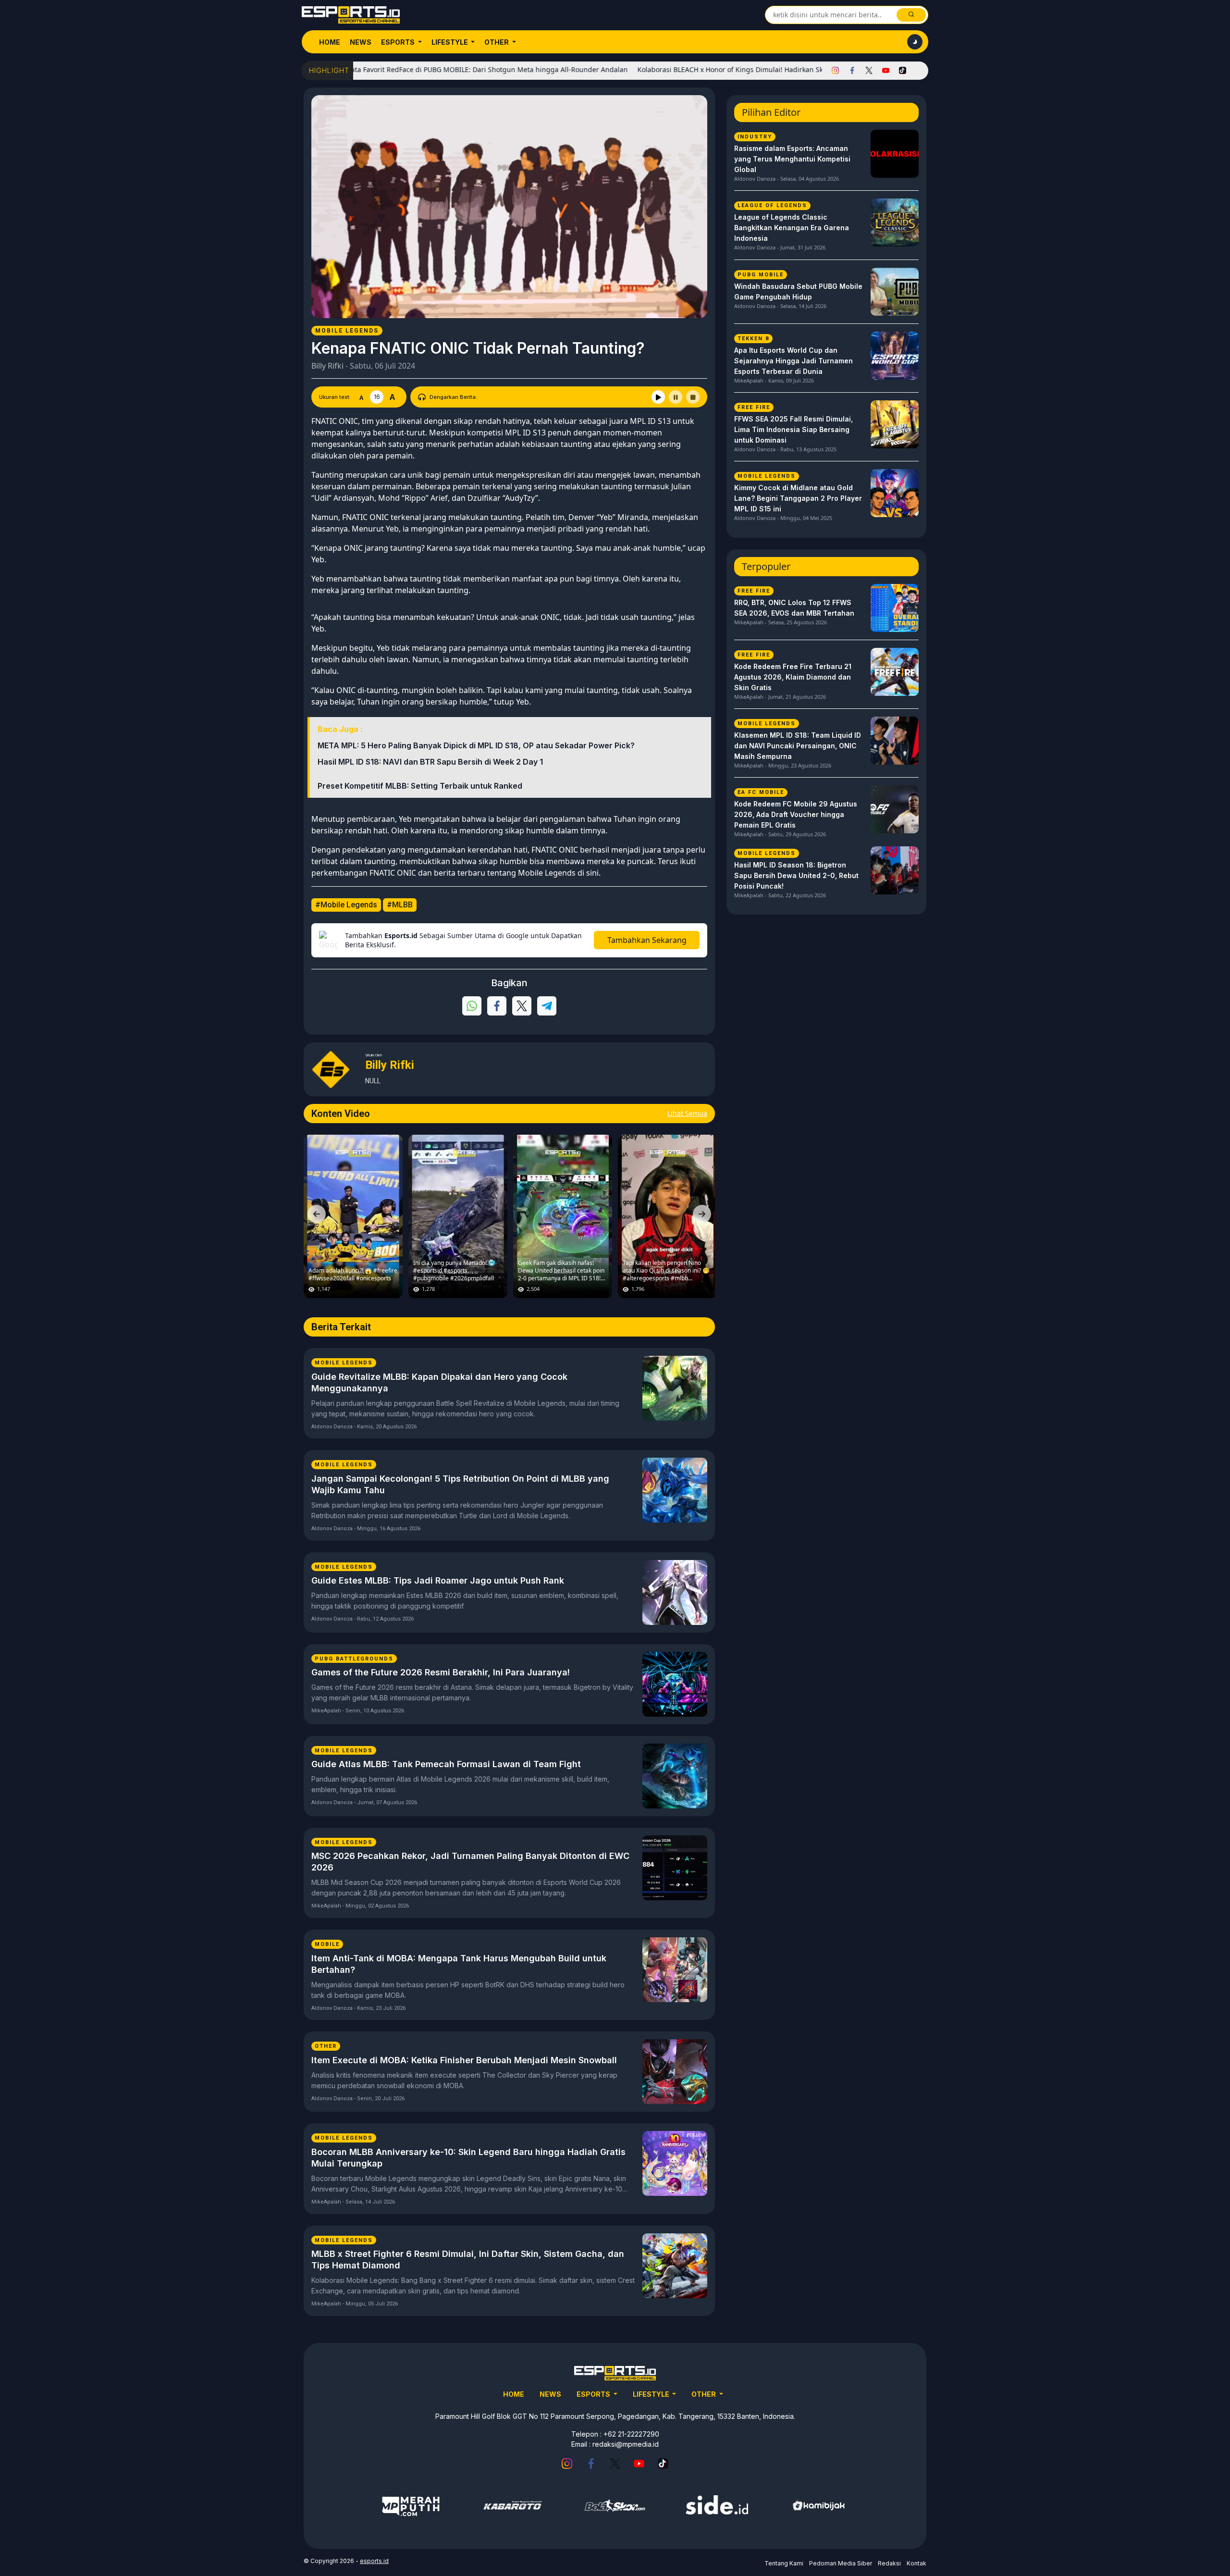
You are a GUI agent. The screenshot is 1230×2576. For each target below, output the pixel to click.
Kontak (916, 2563)
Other (497, 42)
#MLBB (400, 905)
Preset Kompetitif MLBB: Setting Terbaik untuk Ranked (420, 786)
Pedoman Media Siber (841, 2563)
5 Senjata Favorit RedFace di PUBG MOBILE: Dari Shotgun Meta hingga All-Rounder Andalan (398, 69)
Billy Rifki (327, 366)
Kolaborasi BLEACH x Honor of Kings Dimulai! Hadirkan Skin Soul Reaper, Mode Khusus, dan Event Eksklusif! (730, 69)
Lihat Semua (687, 1113)
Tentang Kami (784, 2563)
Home (330, 42)
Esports (399, 42)
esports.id (374, 2561)
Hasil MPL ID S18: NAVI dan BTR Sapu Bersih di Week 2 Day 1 (430, 762)
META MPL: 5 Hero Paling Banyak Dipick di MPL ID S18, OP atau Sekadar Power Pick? (476, 745)
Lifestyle (450, 42)
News (361, 42)
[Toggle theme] (915, 42)
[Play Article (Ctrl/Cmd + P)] (658, 397)
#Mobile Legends (346, 905)
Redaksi (889, 2563)
